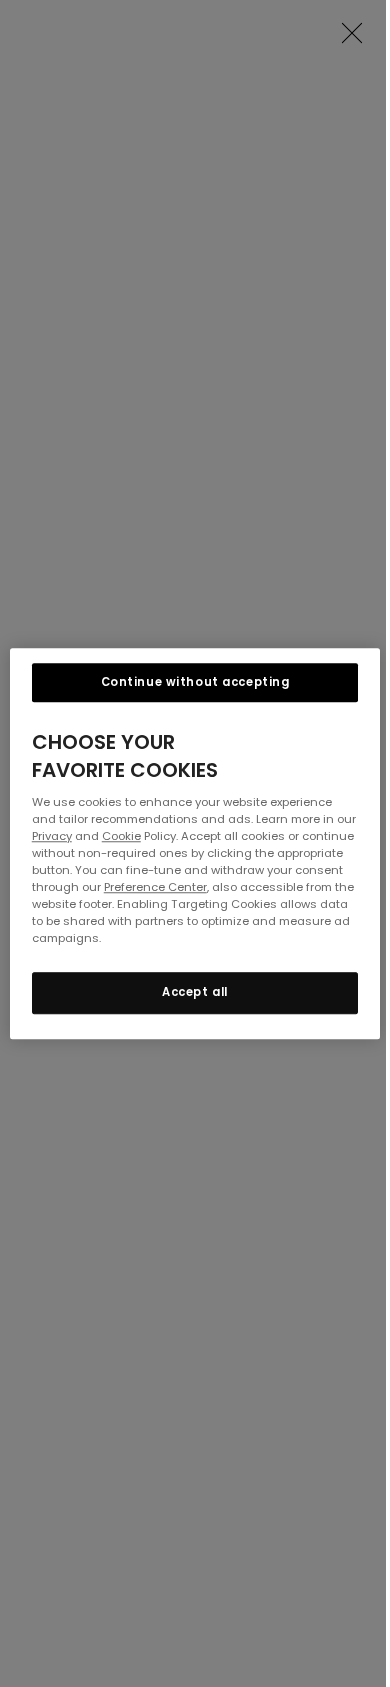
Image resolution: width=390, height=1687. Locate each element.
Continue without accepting (195, 682)
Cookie (121, 836)
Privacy (52, 836)
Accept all (195, 992)
